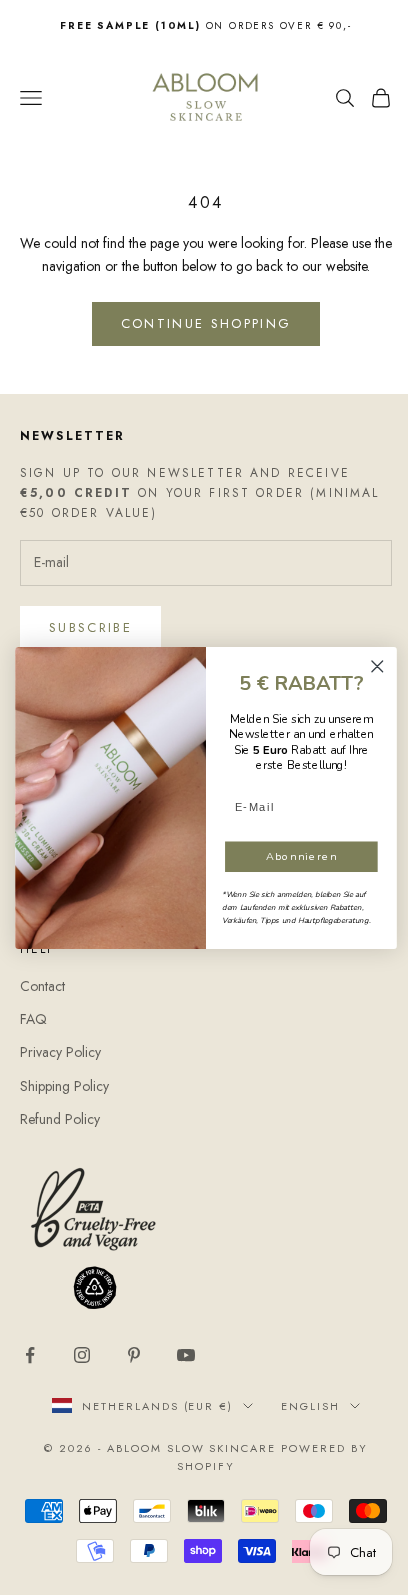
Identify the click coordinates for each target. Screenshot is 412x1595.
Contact (42, 986)
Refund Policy (60, 1119)
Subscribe (90, 627)
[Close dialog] (377, 666)
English (310, 1406)
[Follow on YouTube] (186, 1355)
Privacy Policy (60, 1052)
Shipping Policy (64, 1086)
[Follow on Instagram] (82, 1355)
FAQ (33, 1019)
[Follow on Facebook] (30, 1355)
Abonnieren (302, 856)
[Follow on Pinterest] (134, 1355)
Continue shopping (206, 323)
